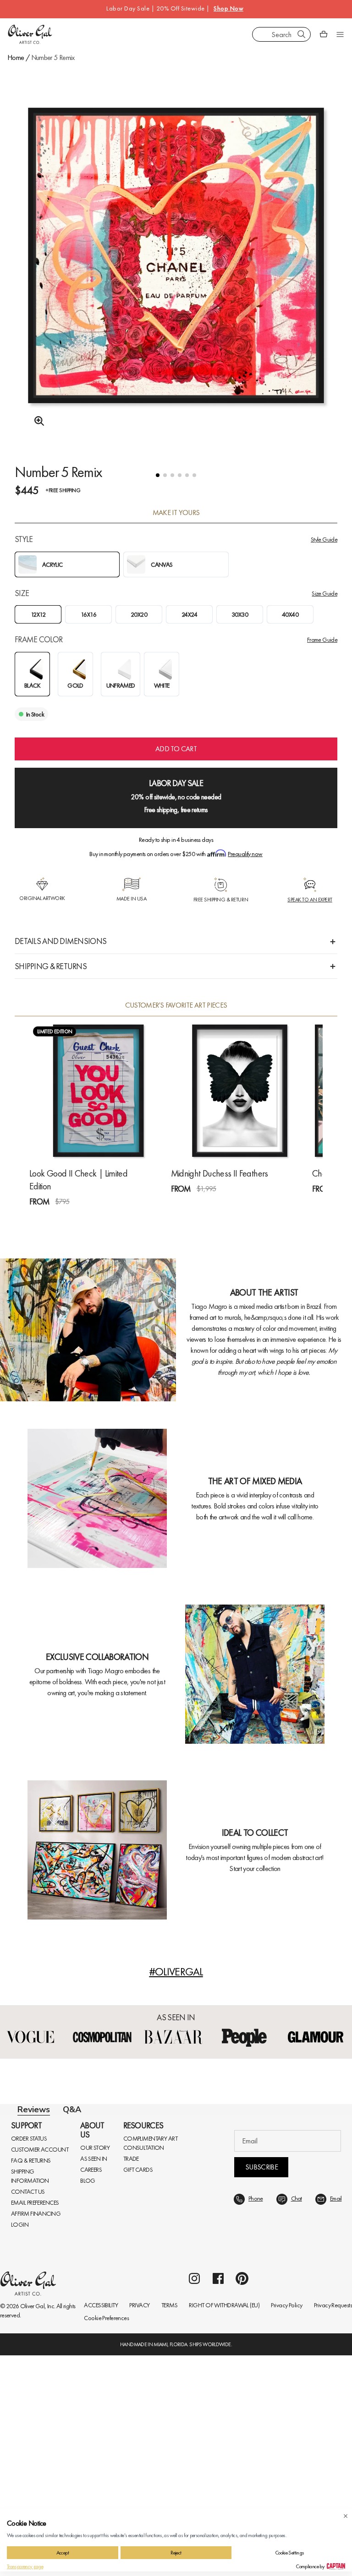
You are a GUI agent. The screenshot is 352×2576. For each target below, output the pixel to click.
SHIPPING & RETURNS (51, 966)
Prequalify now (245, 854)
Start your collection (255, 1868)
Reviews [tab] (34, 2110)
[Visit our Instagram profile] (194, 2499)
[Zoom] (37, 421)
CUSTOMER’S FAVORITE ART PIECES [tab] (176, 1005)
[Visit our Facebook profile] (218, 2499)
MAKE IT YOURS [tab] (176, 513)
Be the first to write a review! (176, 2295)
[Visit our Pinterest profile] (242, 2499)
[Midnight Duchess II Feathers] (240, 1091)
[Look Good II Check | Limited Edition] (98, 1091)
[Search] (302, 34)
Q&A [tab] (72, 2110)
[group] (176, 279)
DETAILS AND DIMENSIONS (60, 941)
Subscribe (261, 2388)
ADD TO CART (176, 749)
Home (16, 57)
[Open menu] (340, 34)
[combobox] (281, 34)
